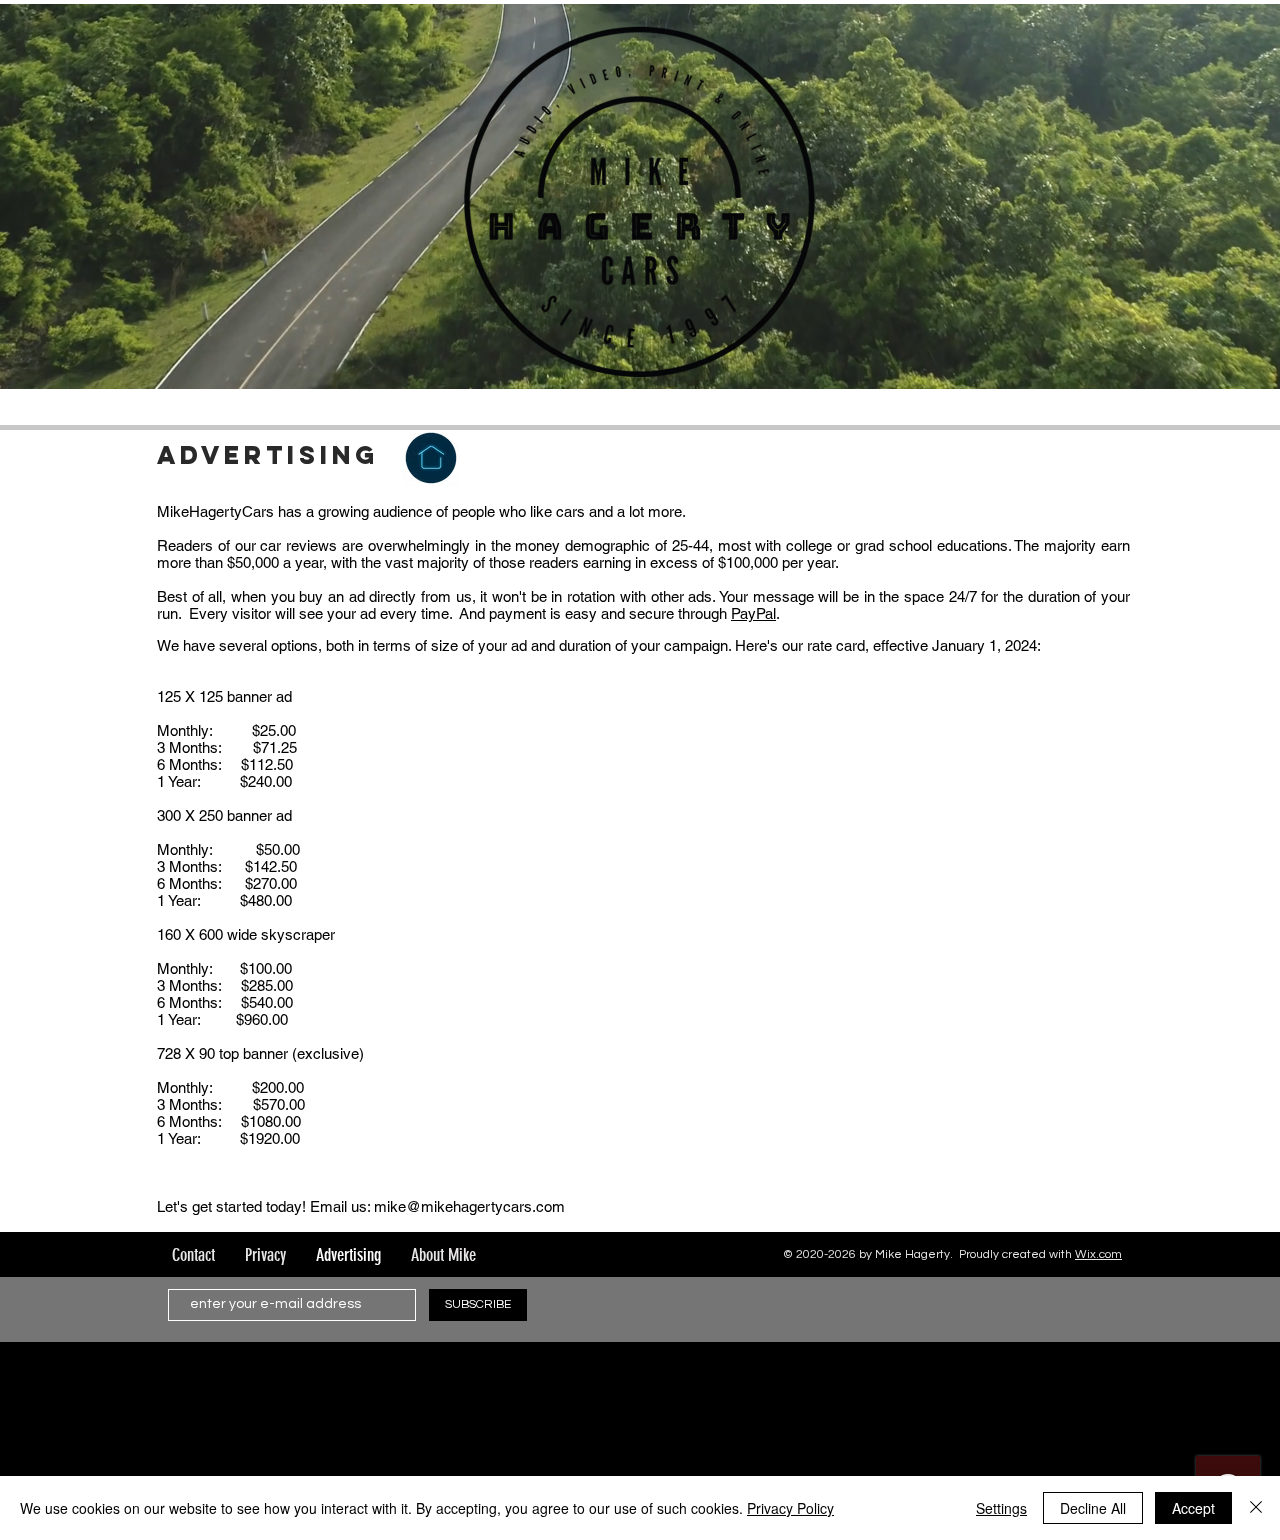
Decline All (1093, 1508)
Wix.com (1098, 1254)
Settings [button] (1001, 1508)
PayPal (753, 613)
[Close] (1256, 1508)
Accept (1193, 1508)
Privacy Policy (790, 1508)
